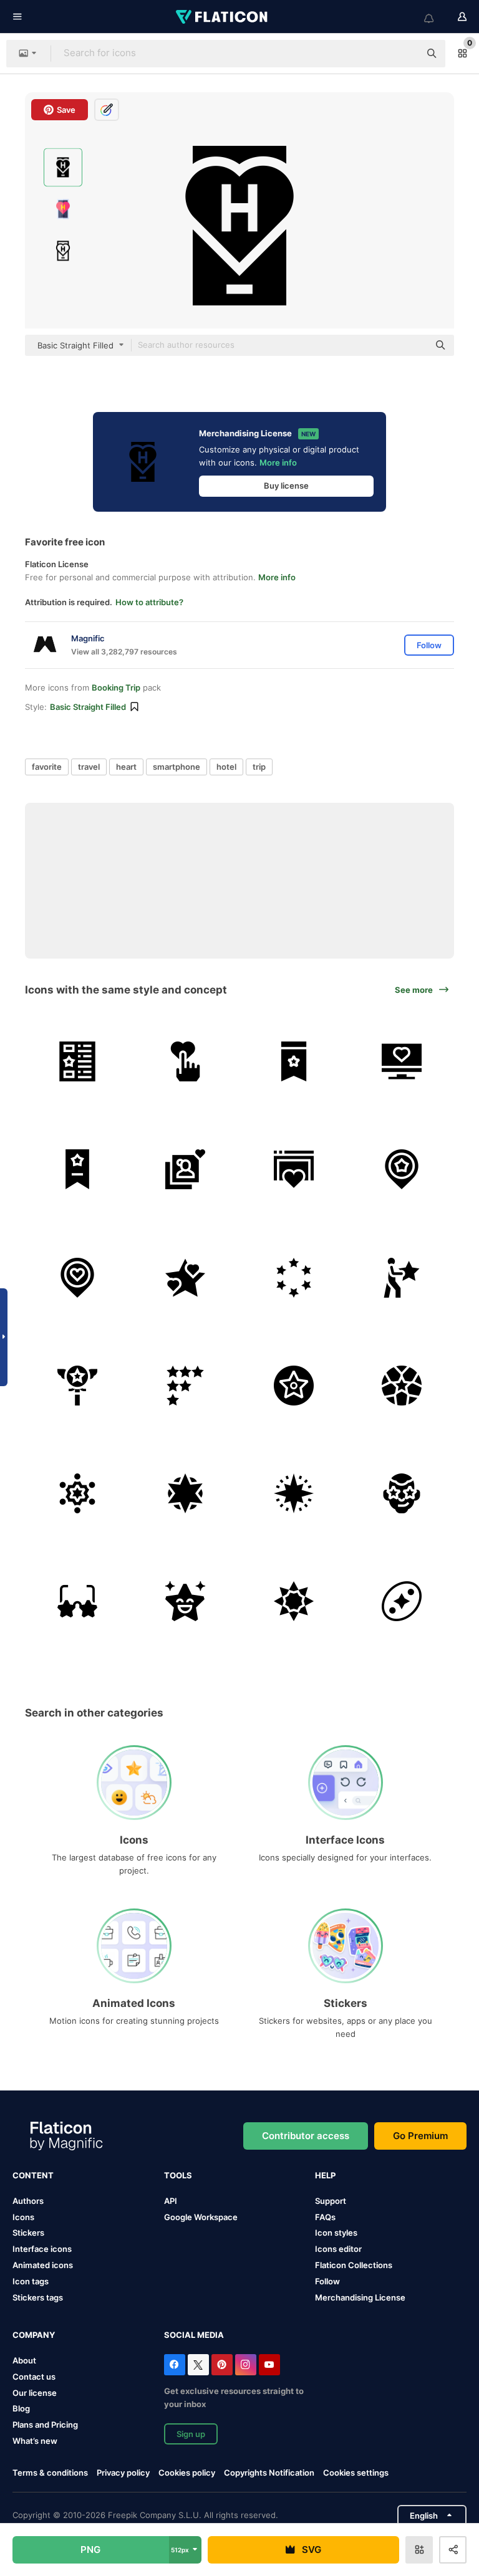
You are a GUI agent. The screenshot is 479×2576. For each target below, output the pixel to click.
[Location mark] (402, 1169)
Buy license (286, 486)
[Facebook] (175, 2365)
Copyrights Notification (269, 2473)
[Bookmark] (294, 1061)
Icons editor (338, 2249)
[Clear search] (404, 54)
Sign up (191, 2434)
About (24, 2360)
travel (89, 767)
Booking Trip (116, 687)
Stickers (28, 2233)
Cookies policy (187, 2473)
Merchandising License (360, 2297)
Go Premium (420, 2136)
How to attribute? (149, 602)
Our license (35, 2393)
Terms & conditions (50, 2473)
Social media (194, 2335)
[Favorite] (294, 1169)
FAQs (325, 2217)
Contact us (34, 2377)
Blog (21, 2408)
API (171, 2201)
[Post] (77, 1061)
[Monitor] (402, 1061)
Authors (28, 2201)
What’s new (35, 2441)
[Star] (185, 1277)
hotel (226, 767)
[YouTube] (269, 2365)
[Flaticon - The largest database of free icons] (223, 17)
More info (278, 462)
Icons (23, 2217)
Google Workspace (201, 2217)
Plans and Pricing (45, 2425)
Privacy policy (123, 2473)
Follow (327, 2281)
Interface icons (42, 2249)
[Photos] (185, 1169)
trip (259, 767)
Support (331, 2201)
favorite (47, 767)
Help (325, 2175)
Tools (178, 2175)
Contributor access (306, 2136)
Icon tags (31, 2281)
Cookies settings (356, 2473)
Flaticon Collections (354, 2265)
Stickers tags (38, 2297)
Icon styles (336, 2233)
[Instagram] (246, 2365)
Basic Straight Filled (88, 707)
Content (33, 2175)
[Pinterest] (222, 2365)
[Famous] (402, 1493)
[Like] (185, 1061)
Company (34, 2335)
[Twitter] (198, 2365)
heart (126, 767)
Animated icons (43, 2265)
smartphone (177, 767)
